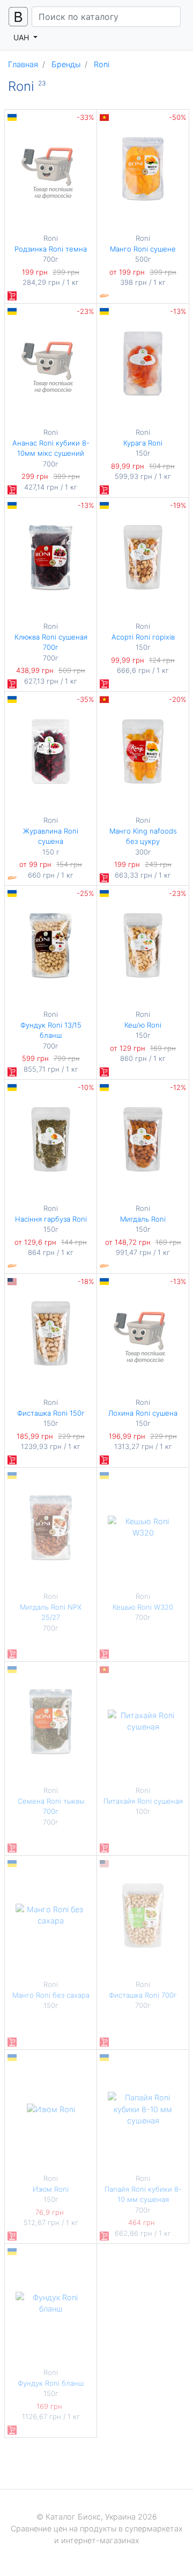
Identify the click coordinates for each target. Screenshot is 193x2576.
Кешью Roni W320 (143, 1607)
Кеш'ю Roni (143, 1025)
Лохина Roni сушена (143, 1413)
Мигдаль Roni (143, 1219)
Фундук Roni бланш (51, 2383)
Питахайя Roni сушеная (143, 1801)
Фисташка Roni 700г (143, 1995)
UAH (22, 37)
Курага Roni (143, 443)
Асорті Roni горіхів (143, 637)
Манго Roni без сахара (51, 1995)
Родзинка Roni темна (51, 249)
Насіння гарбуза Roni (51, 1219)
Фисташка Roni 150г (51, 1413)
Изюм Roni (51, 2189)
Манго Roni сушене (143, 249)
